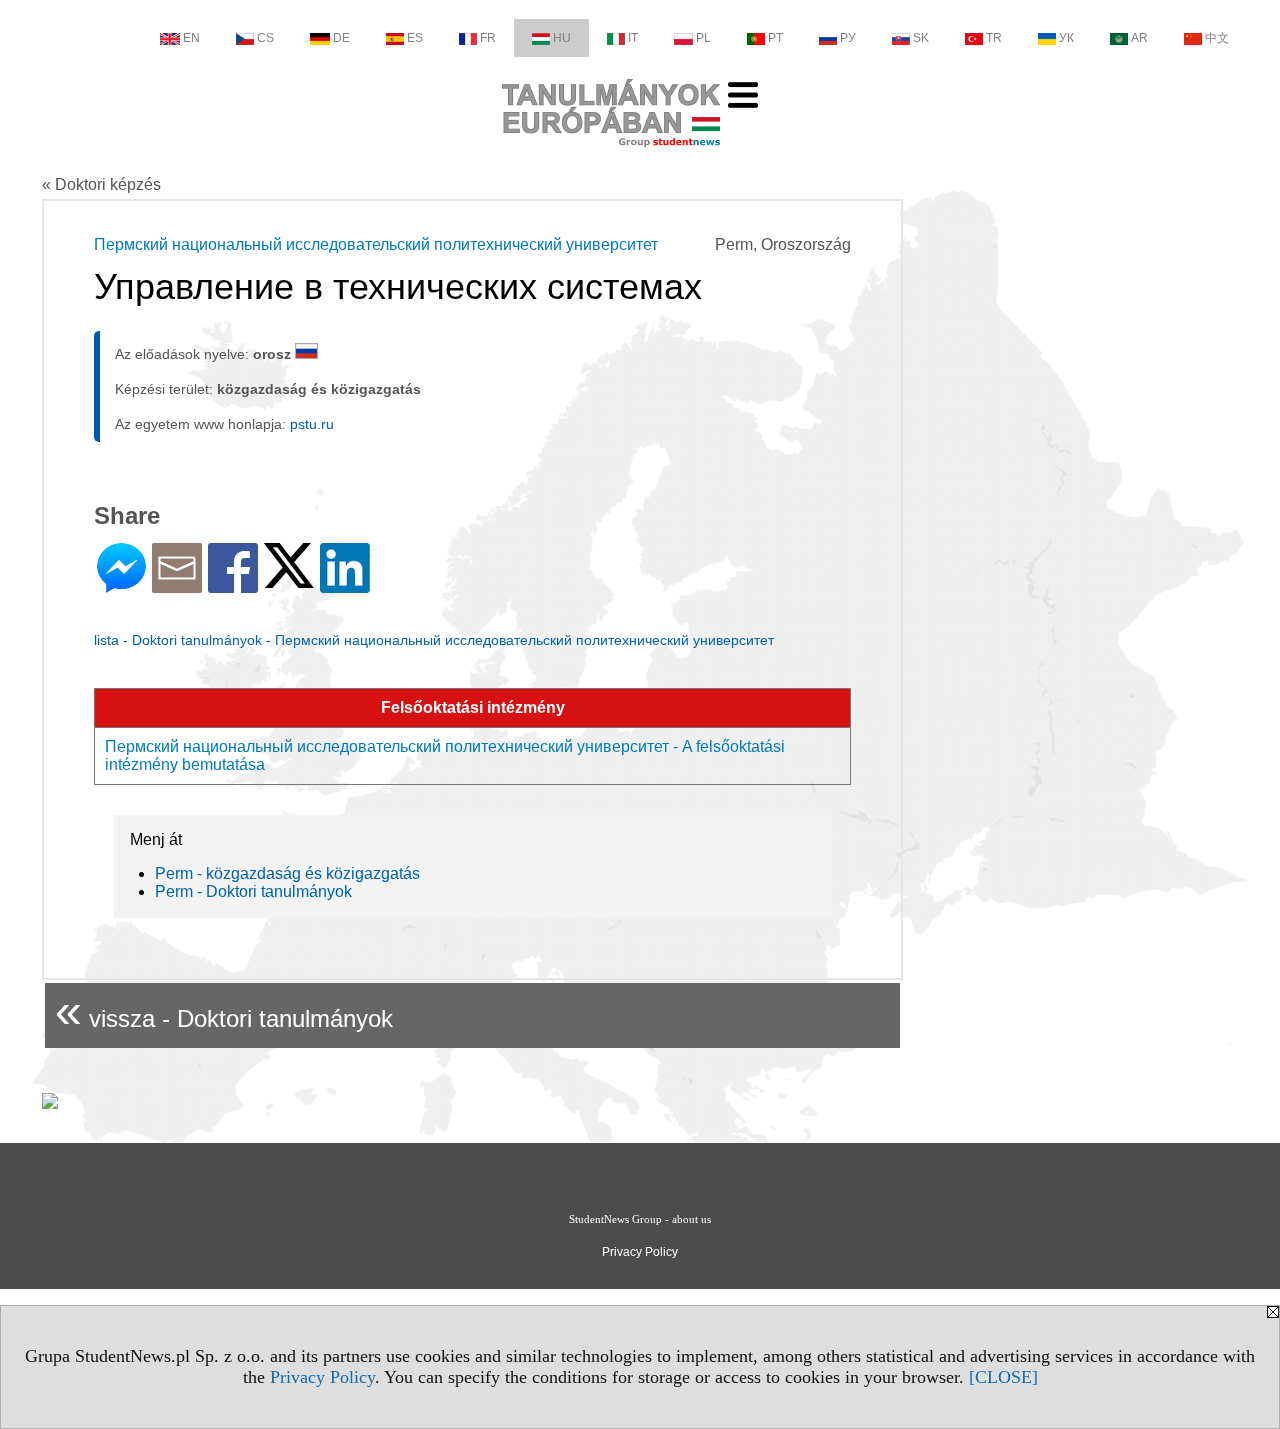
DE (341, 38)
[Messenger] (121, 584)
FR (488, 38)
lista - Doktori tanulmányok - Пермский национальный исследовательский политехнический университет (434, 640)
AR (1139, 38)
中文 (1217, 38)
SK (921, 38)
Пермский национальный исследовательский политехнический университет (376, 244)
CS (265, 38)
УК (1066, 38)
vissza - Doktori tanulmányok (224, 1010)
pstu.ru (312, 424)
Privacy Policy (322, 1377)
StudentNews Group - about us (640, 1219)
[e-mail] (177, 584)
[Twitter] (289, 579)
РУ (848, 38)
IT (633, 38)
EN (191, 38)
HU (562, 38)
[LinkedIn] (345, 584)
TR (994, 38)
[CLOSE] (1003, 1377)
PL (703, 38)
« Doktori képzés (101, 184)
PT (775, 38)
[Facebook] (233, 584)
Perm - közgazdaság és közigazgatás (287, 873)
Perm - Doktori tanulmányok (253, 891)
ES (415, 38)
